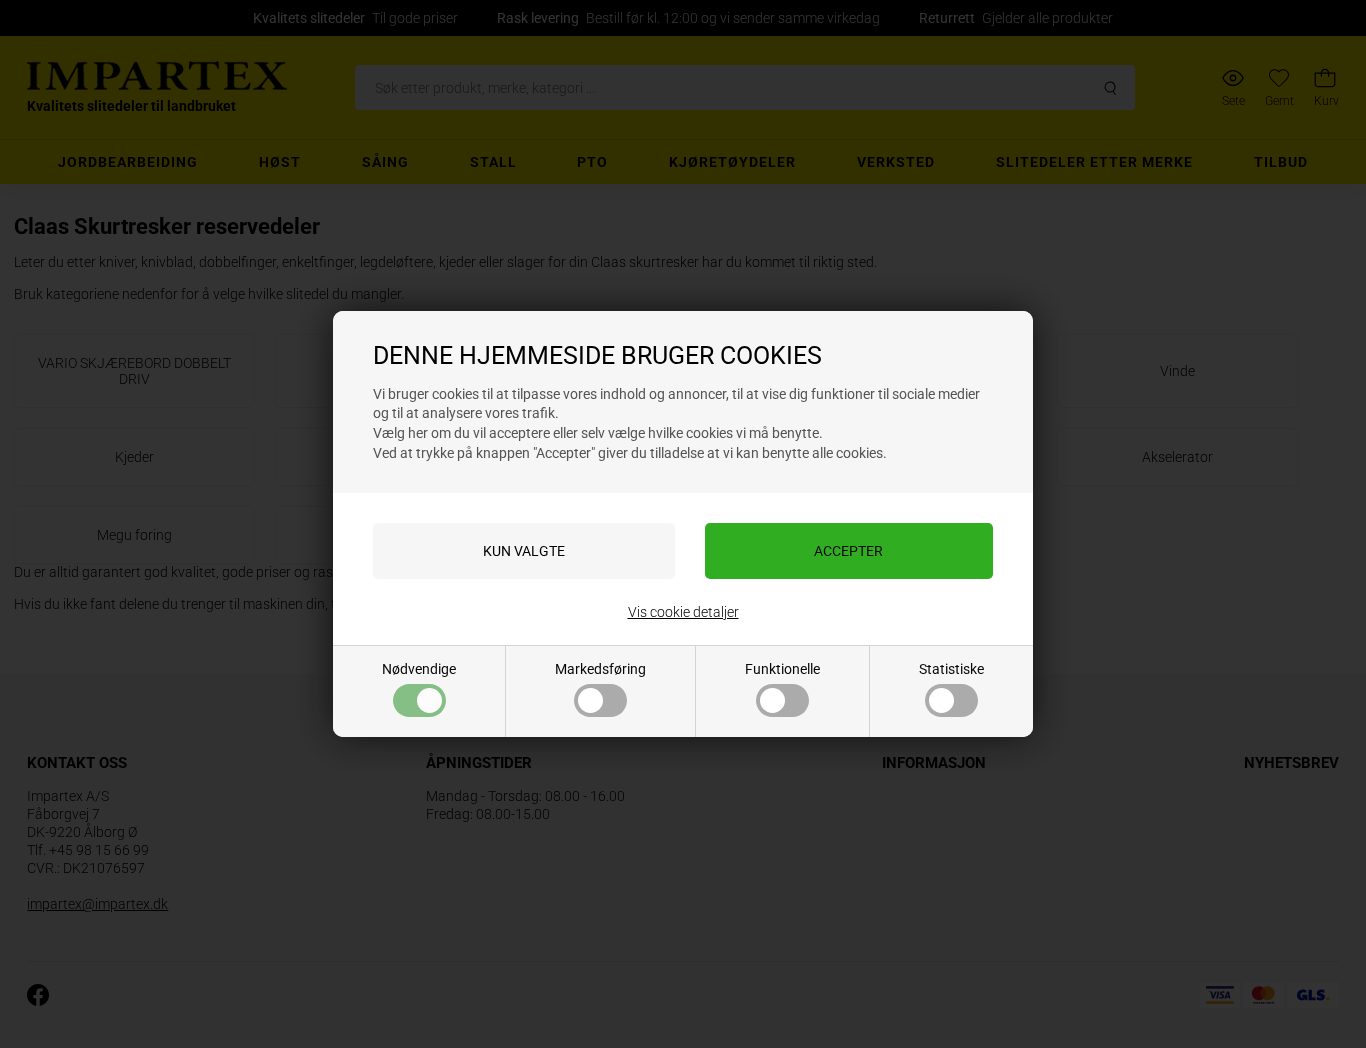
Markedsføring (600, 669)
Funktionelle (782, 669)
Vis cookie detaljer (683, 612)
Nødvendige (419, 669)
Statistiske (951, 669)
